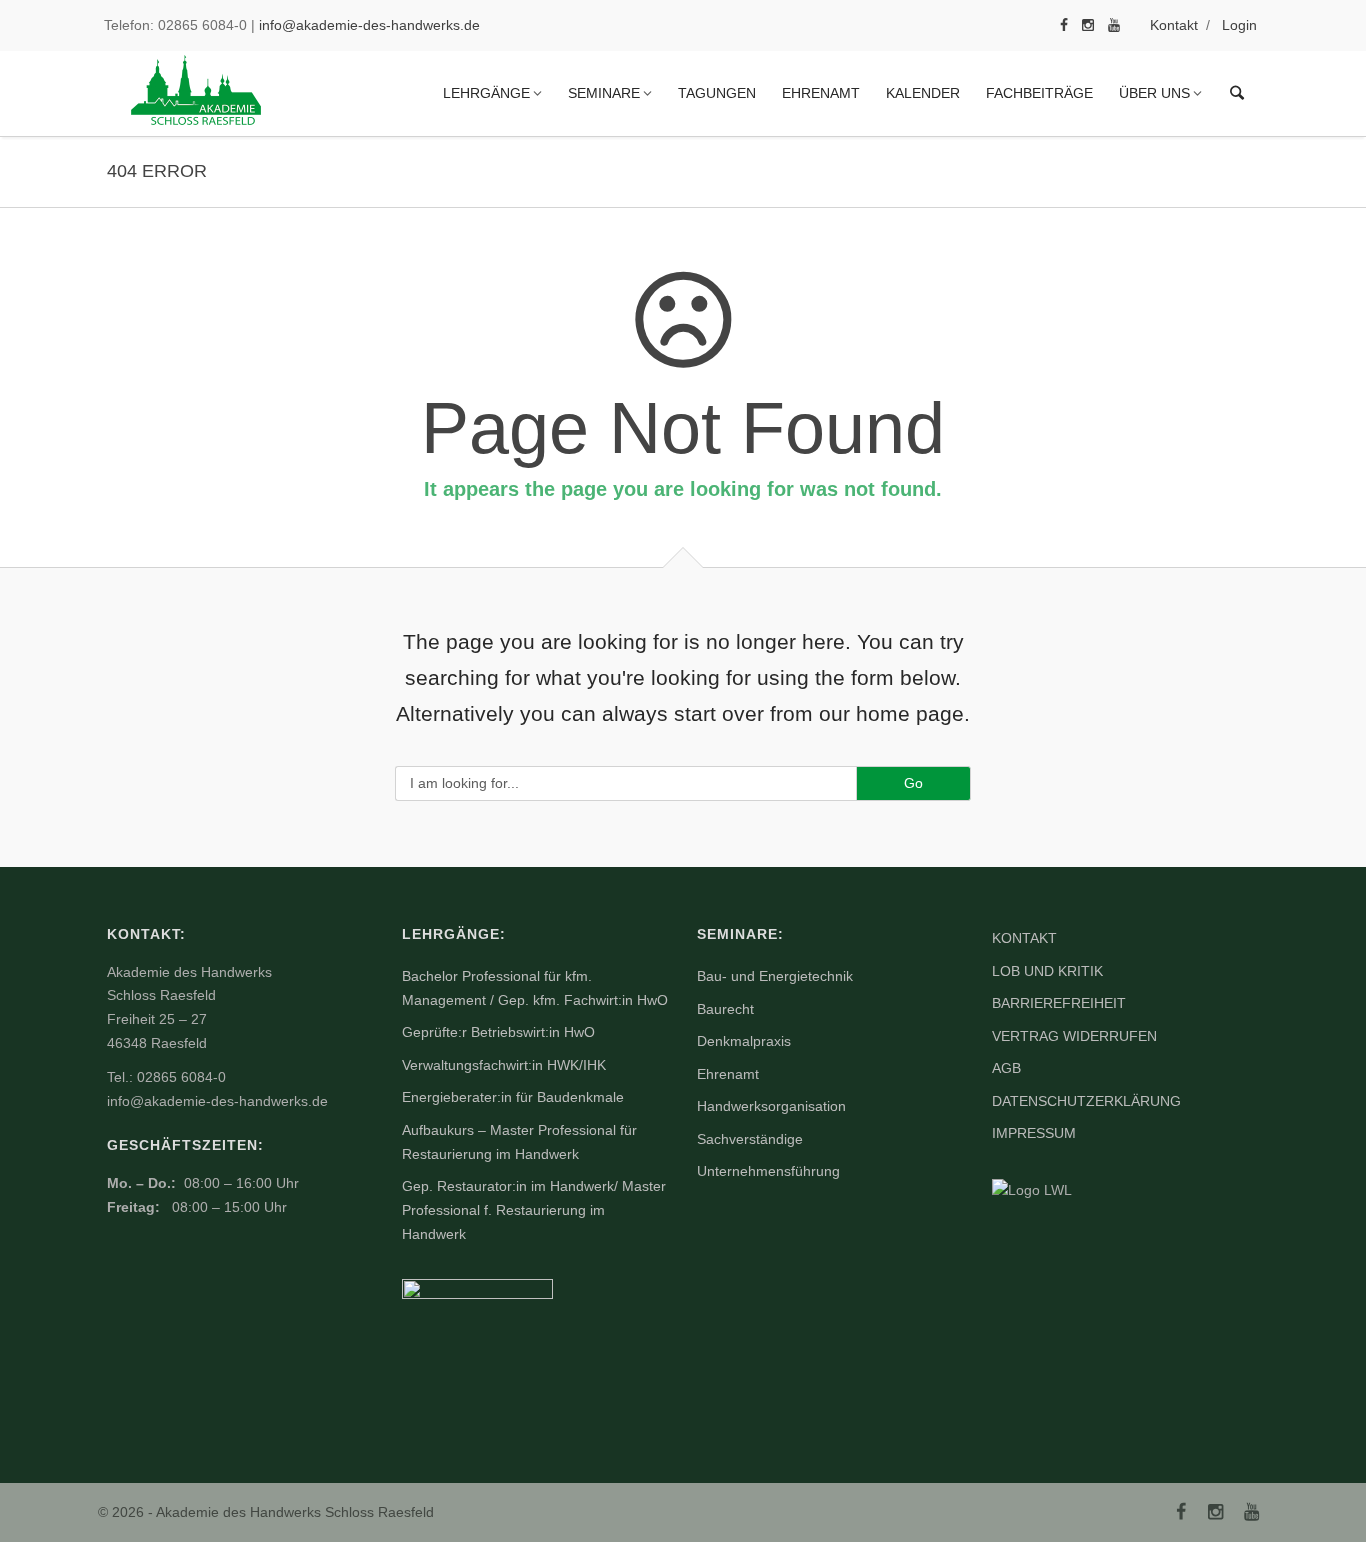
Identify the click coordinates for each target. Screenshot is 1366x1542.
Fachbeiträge (1039, 93)
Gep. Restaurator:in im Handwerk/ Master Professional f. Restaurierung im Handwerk (534, 1210)
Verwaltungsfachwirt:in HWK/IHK (504, 1065)
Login (1239, 25)
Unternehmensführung (768, 1171)
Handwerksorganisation (771, 1106)
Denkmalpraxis (744, 1041)
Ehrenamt (821, 93)
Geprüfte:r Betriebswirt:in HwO (498, 1032)
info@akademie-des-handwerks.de (369, 25)
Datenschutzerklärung (1086, 1101)
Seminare (604, 93)
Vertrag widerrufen (1074, 1036)
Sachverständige (750, 1139)
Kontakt (1174, 25)
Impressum (1034, 1133)
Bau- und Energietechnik (775, 976)
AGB (1006, 1068)
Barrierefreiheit (1059, 1003)
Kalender (923, 93)
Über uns (1154, 93)
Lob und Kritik (1047, 971)
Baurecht (725, 1009)
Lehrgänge (486, 93)
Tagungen (717, 93)
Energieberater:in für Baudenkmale (513, 1097)
